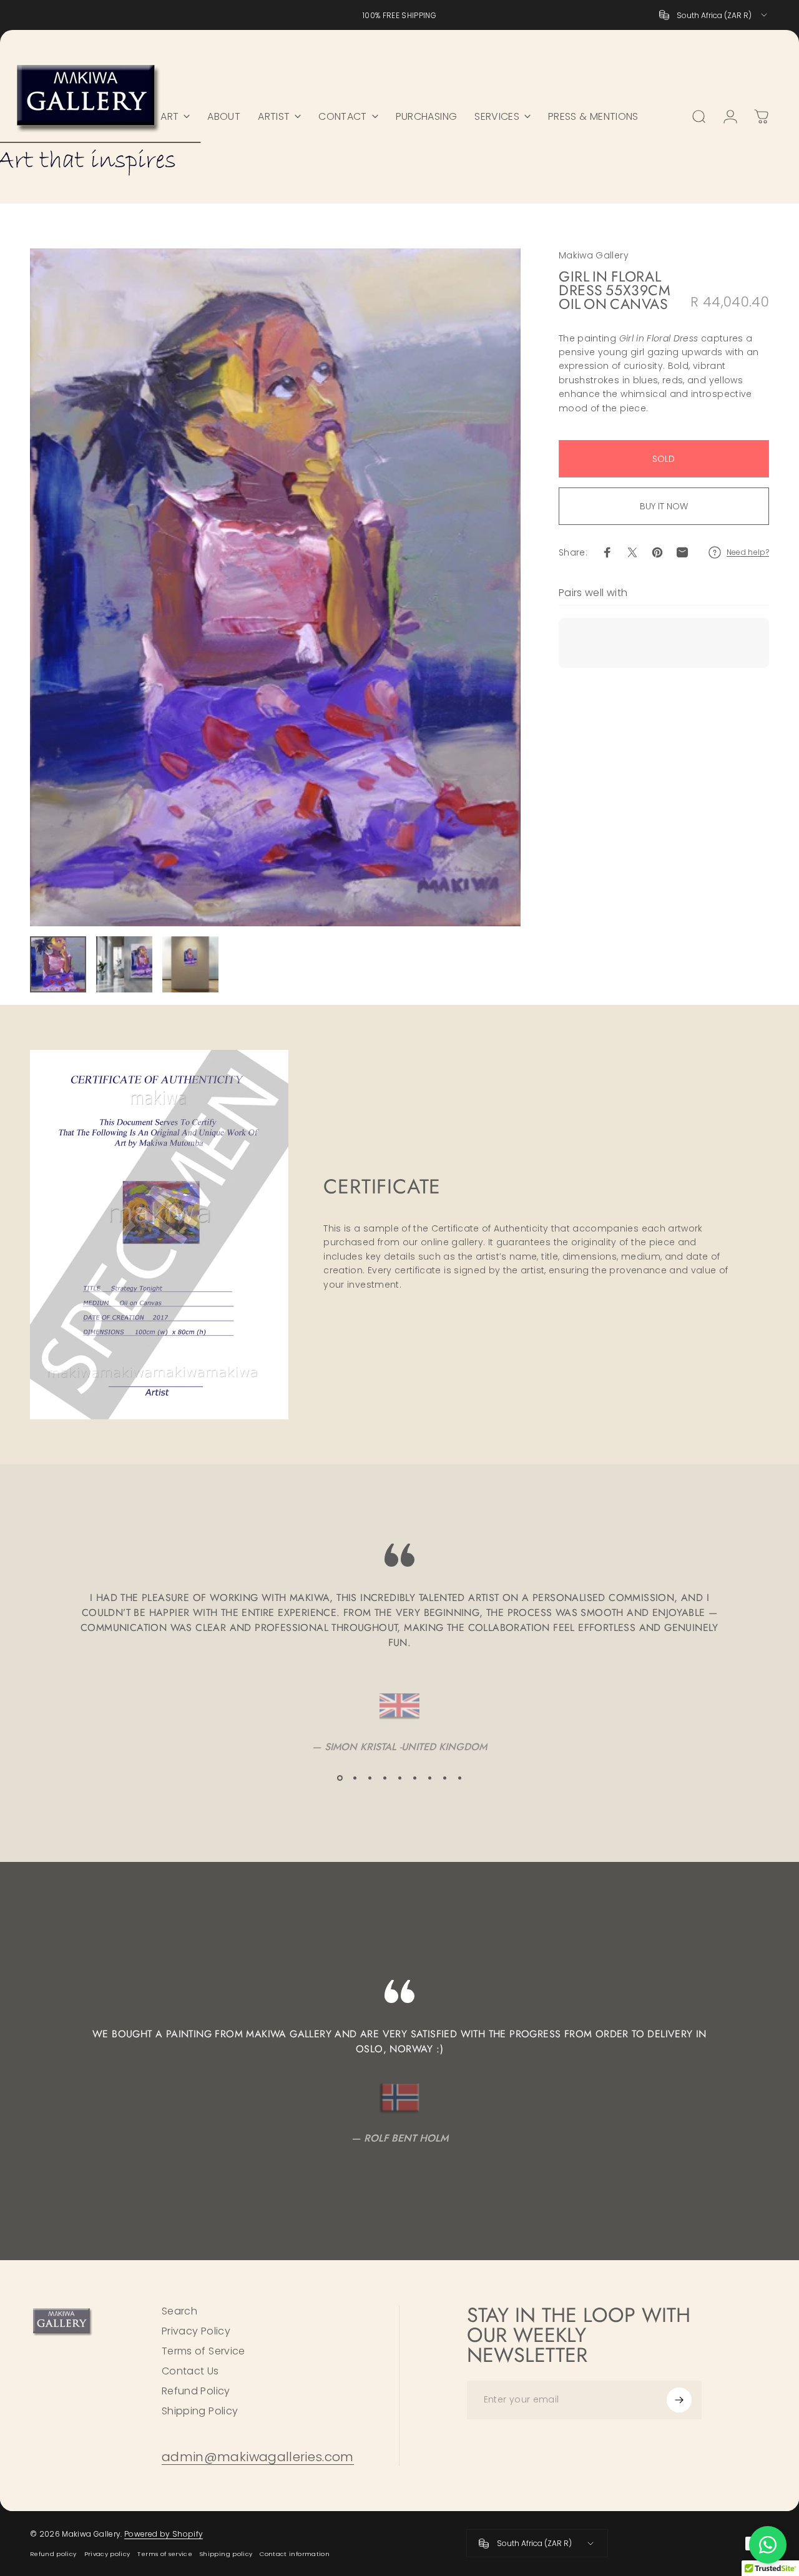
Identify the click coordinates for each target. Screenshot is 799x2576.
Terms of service (165, 2554)
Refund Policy (196, 2391)
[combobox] (714, 15)
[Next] (488, 587)
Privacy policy (107, 2554)
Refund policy (53, 2554)
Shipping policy (226, 2554)
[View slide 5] (399, 1778)
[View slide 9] (459, 1778)
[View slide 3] (370, 1778)
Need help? (748, 552)
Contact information (295, 2554)
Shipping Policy (200, 2411)
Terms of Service (203, 2351)
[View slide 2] (355, 1778)
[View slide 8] (444, 1778)
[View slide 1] (340, 1778)
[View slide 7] (429, 1778)
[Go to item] (58, 964)
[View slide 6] (414, 1778)
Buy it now (664, 506)
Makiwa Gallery (594, 255)
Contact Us (190, 2371)
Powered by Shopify (164, 2534)
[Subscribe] (679, 2400)
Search (179, 2311)
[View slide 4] (385, 1778)
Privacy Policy (196, 2331)
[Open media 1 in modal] (275, 587)
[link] (258, 2457)
